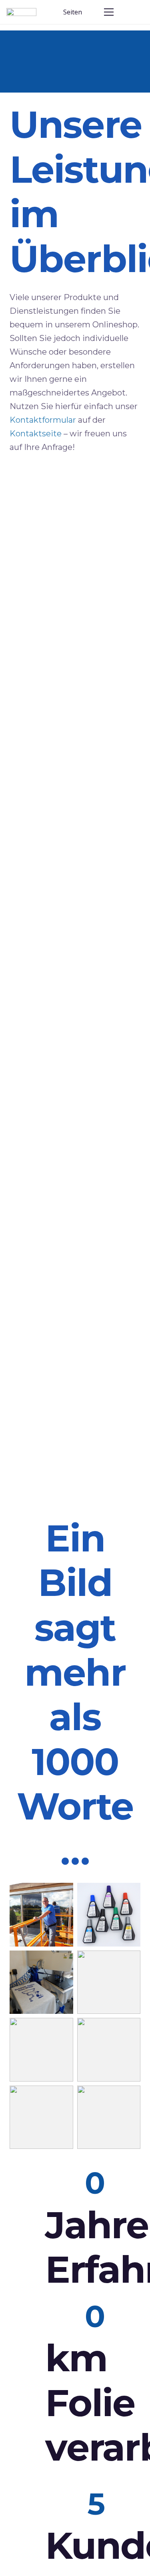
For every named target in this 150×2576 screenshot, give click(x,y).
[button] (76, 12)
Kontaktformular (43, 420)
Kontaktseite (36, 434)
